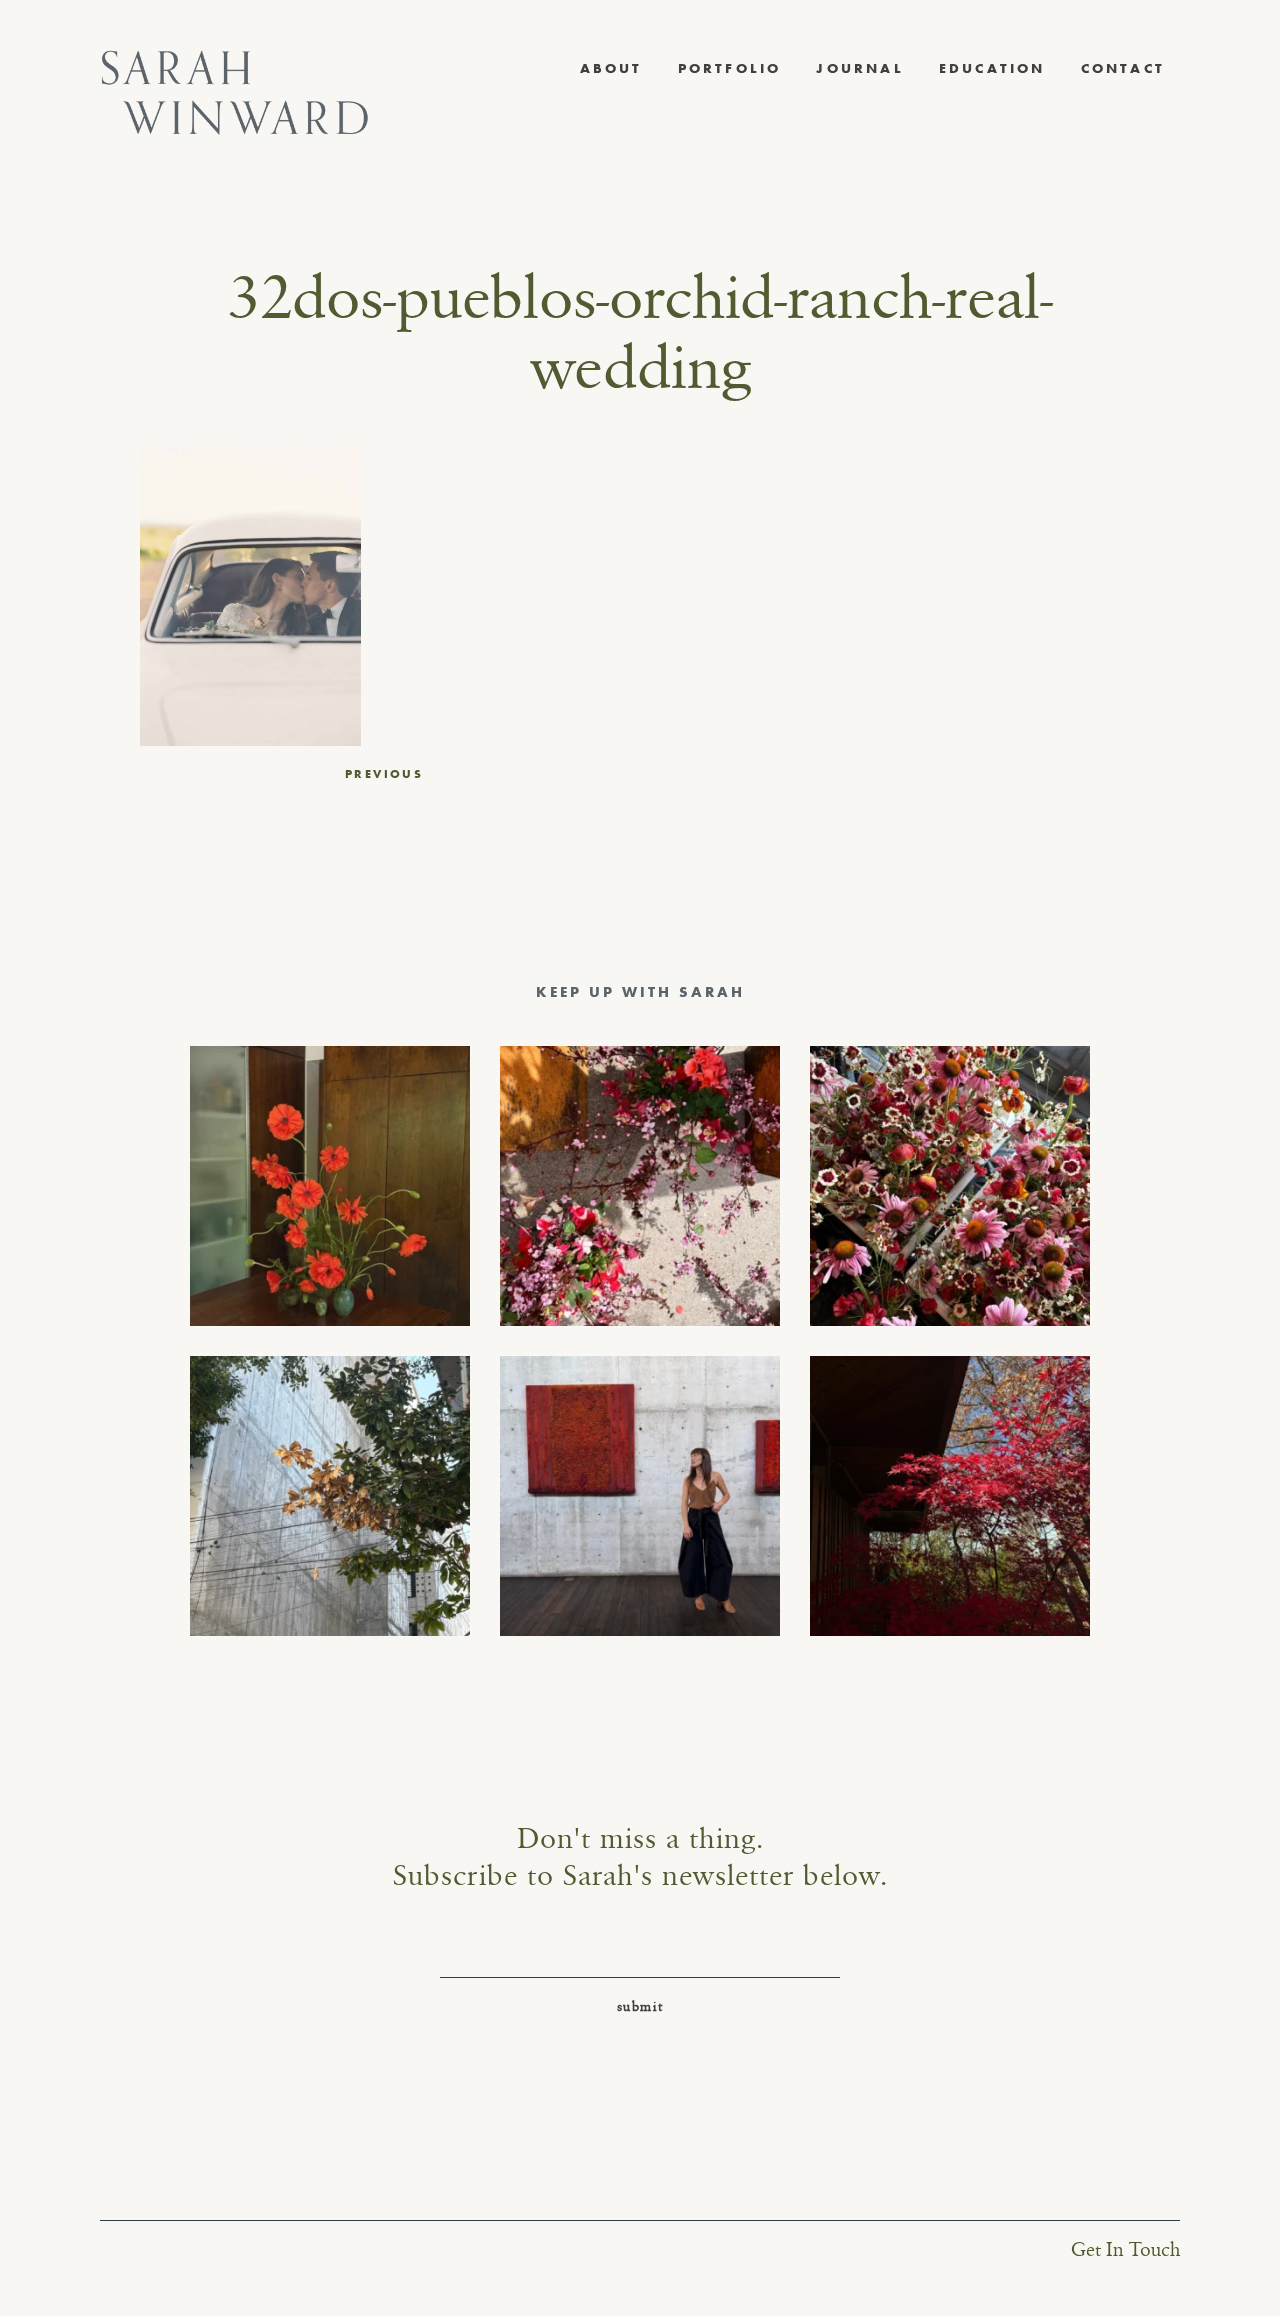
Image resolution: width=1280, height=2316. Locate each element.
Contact (1123, 68)
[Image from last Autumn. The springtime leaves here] (950, 1496)
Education (992, 68)
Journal (859, 68)
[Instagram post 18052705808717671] (330, 1496)
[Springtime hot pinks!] (640, 1186)
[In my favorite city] (640, 1496)
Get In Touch (1125, 2250)
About (611, 68)
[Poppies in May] (330, 1186)
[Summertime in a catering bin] (950, 1186)
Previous (384, 774)
